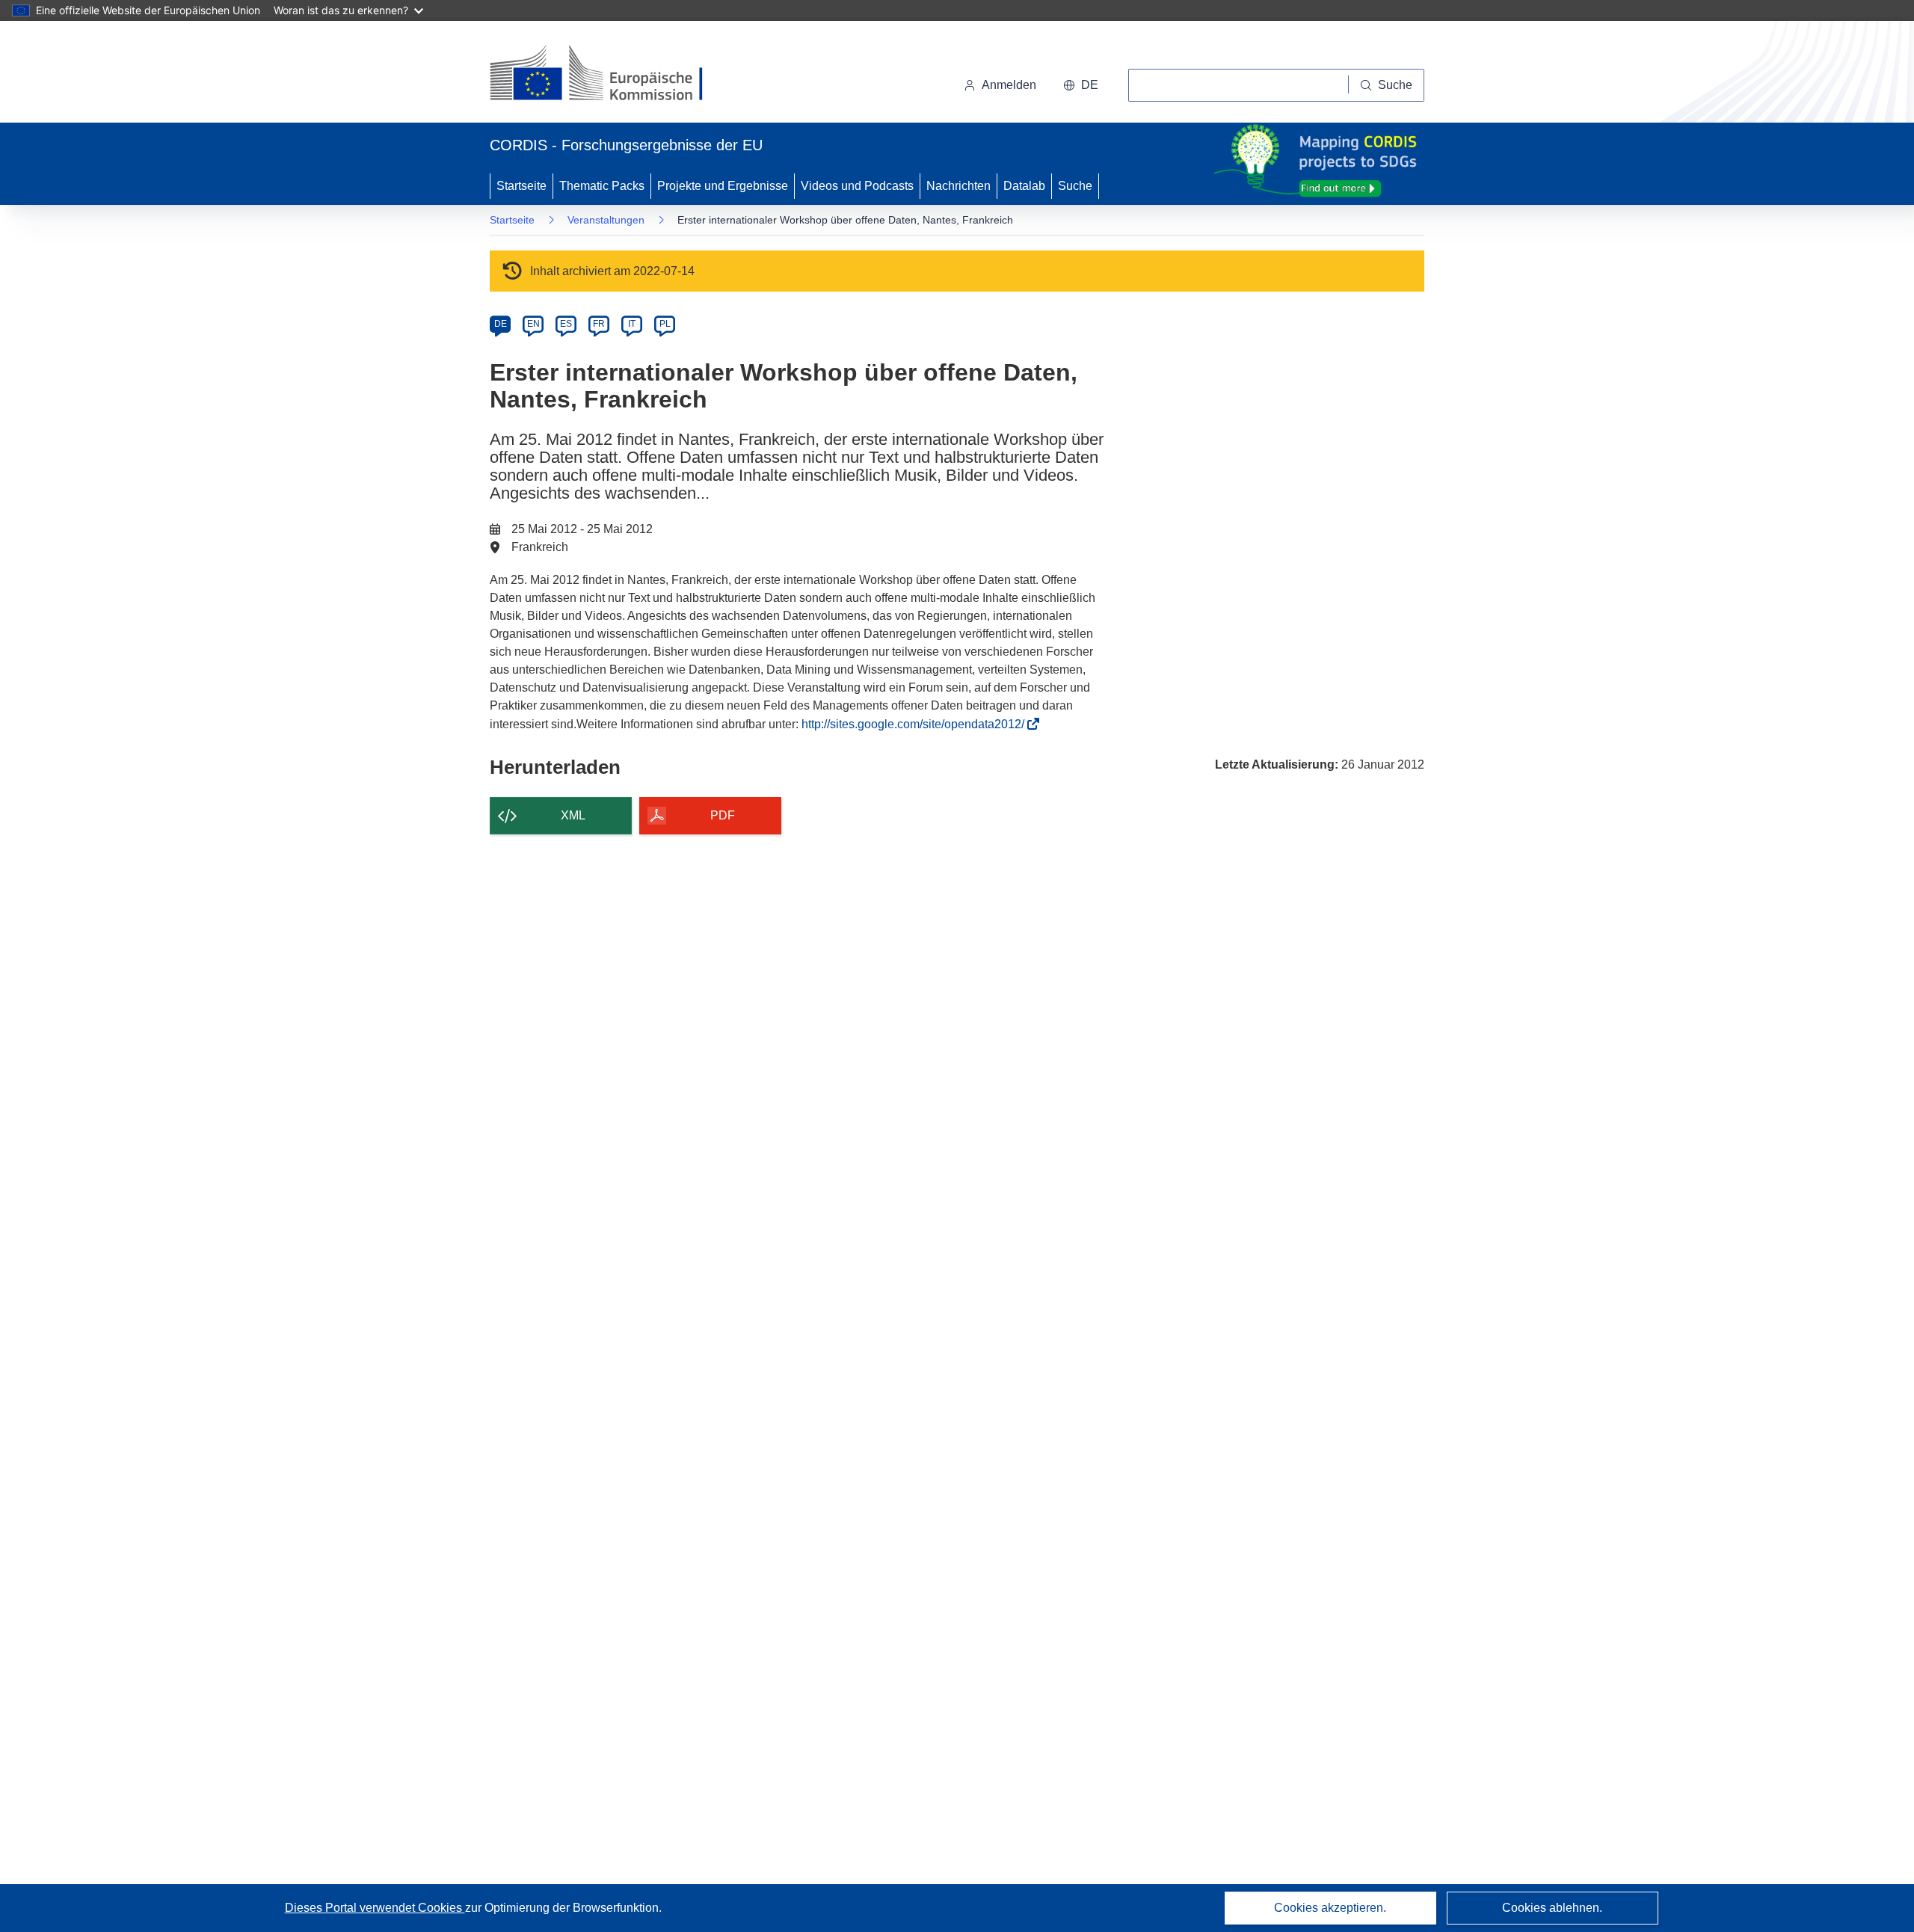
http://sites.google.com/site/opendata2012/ (917, 724)
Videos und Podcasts (857, 186)
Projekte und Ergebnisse (723, 186)
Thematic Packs (602, 186)
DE (501, 324)
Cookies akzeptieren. (1330, 1908)
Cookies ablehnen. (1552, 1908)
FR (599, 324)
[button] (1081, 85)
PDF (723, 815)
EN (533, 324)
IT (632, 324)
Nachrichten (958, 186)
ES (566, 324)
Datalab (1024, 186)
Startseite (521, 186)
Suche (1075, 186)
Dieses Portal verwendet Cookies (375, 1908)
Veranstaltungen (606, 220)
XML (573, 815)
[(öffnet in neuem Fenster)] (610, 75)
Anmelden (1009, 85)
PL (665, 324)
